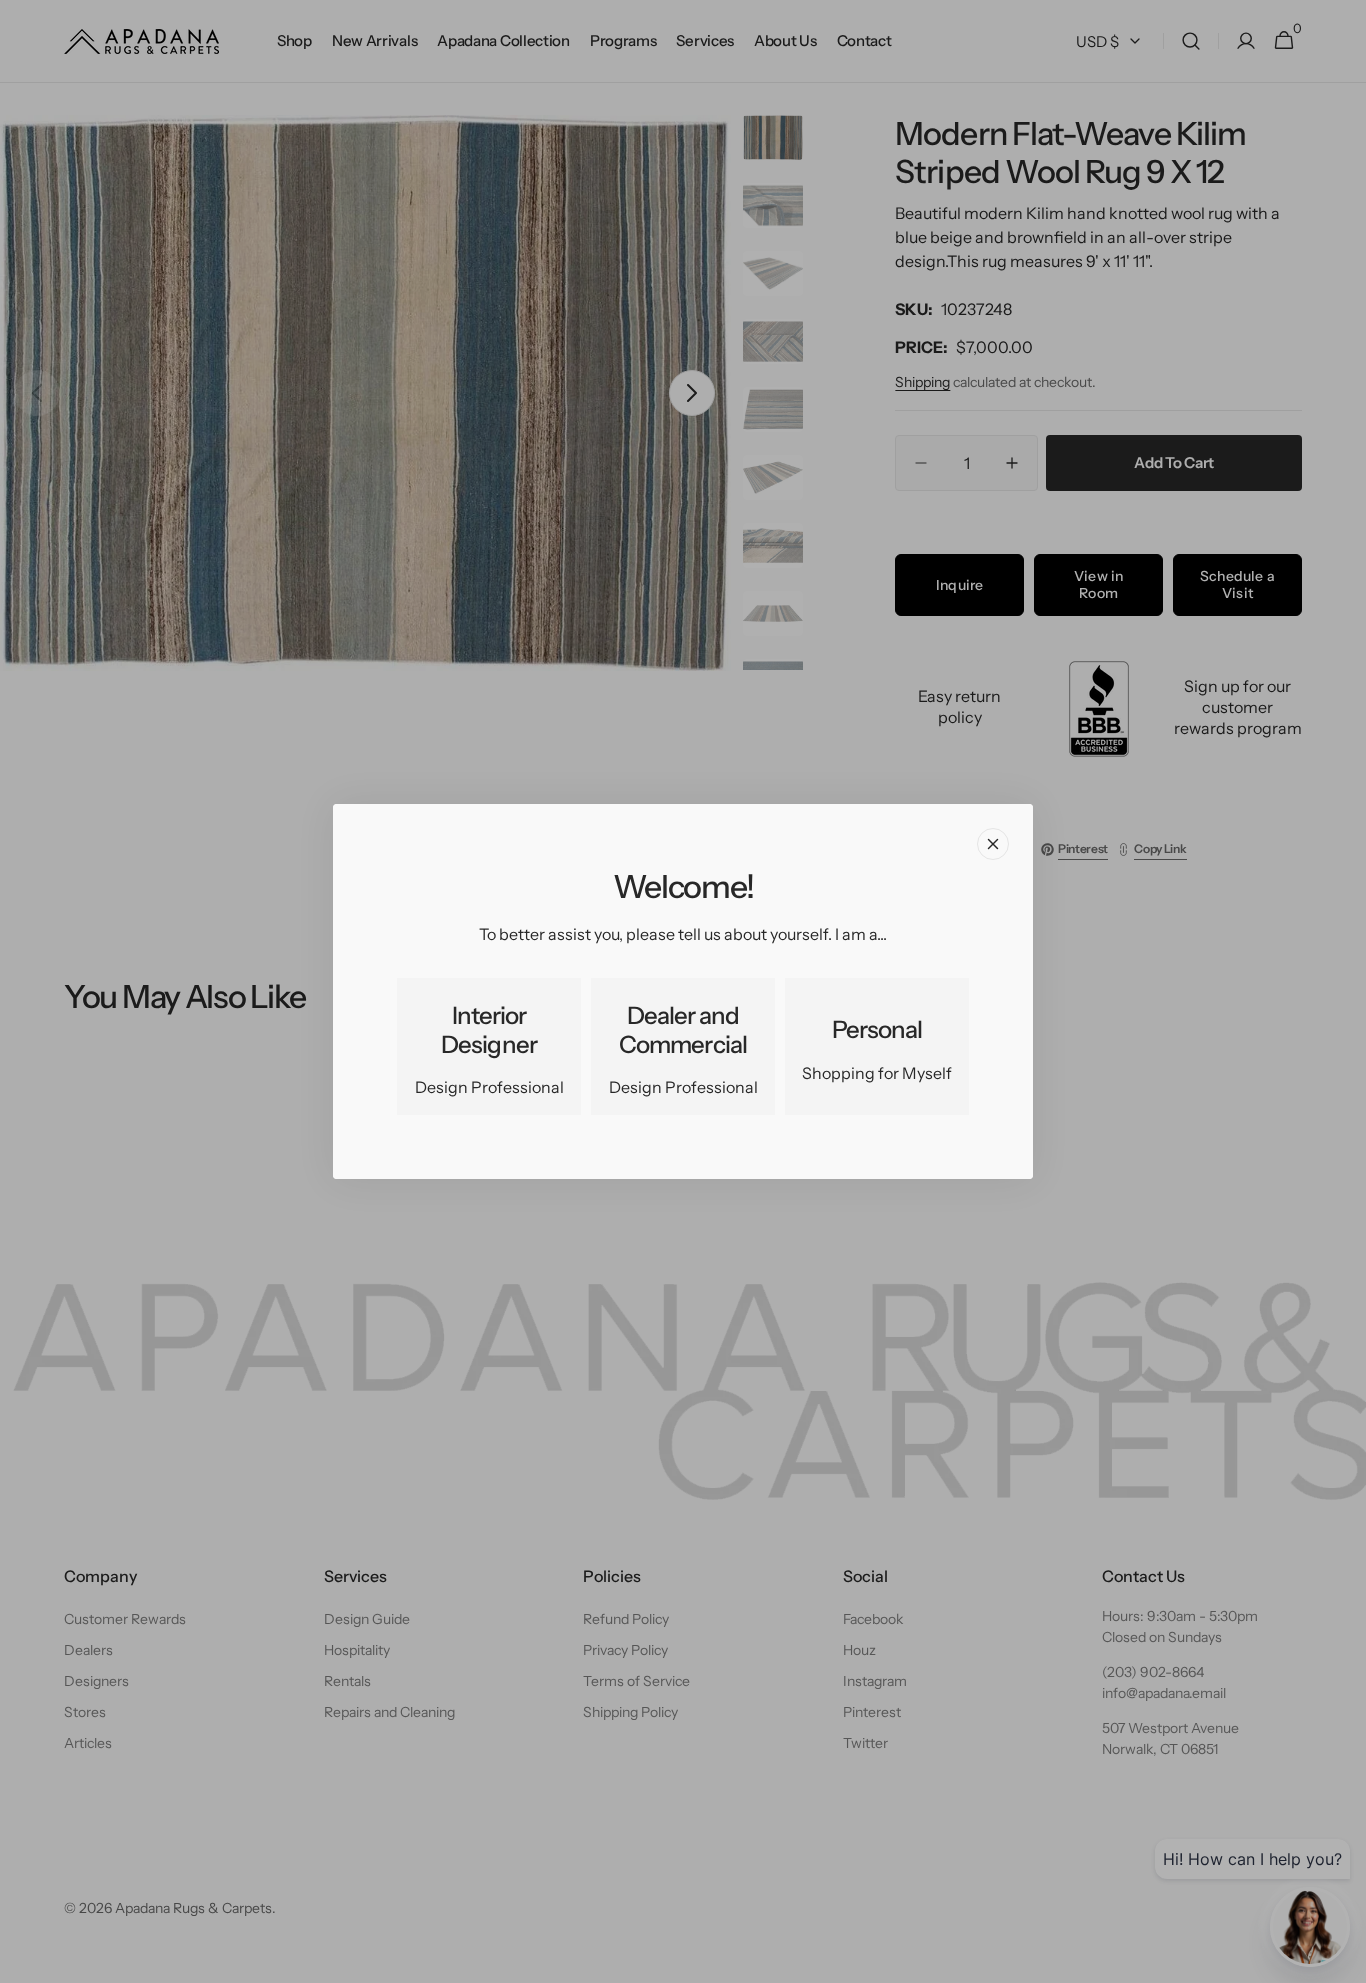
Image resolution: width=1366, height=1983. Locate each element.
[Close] (993, 844)
